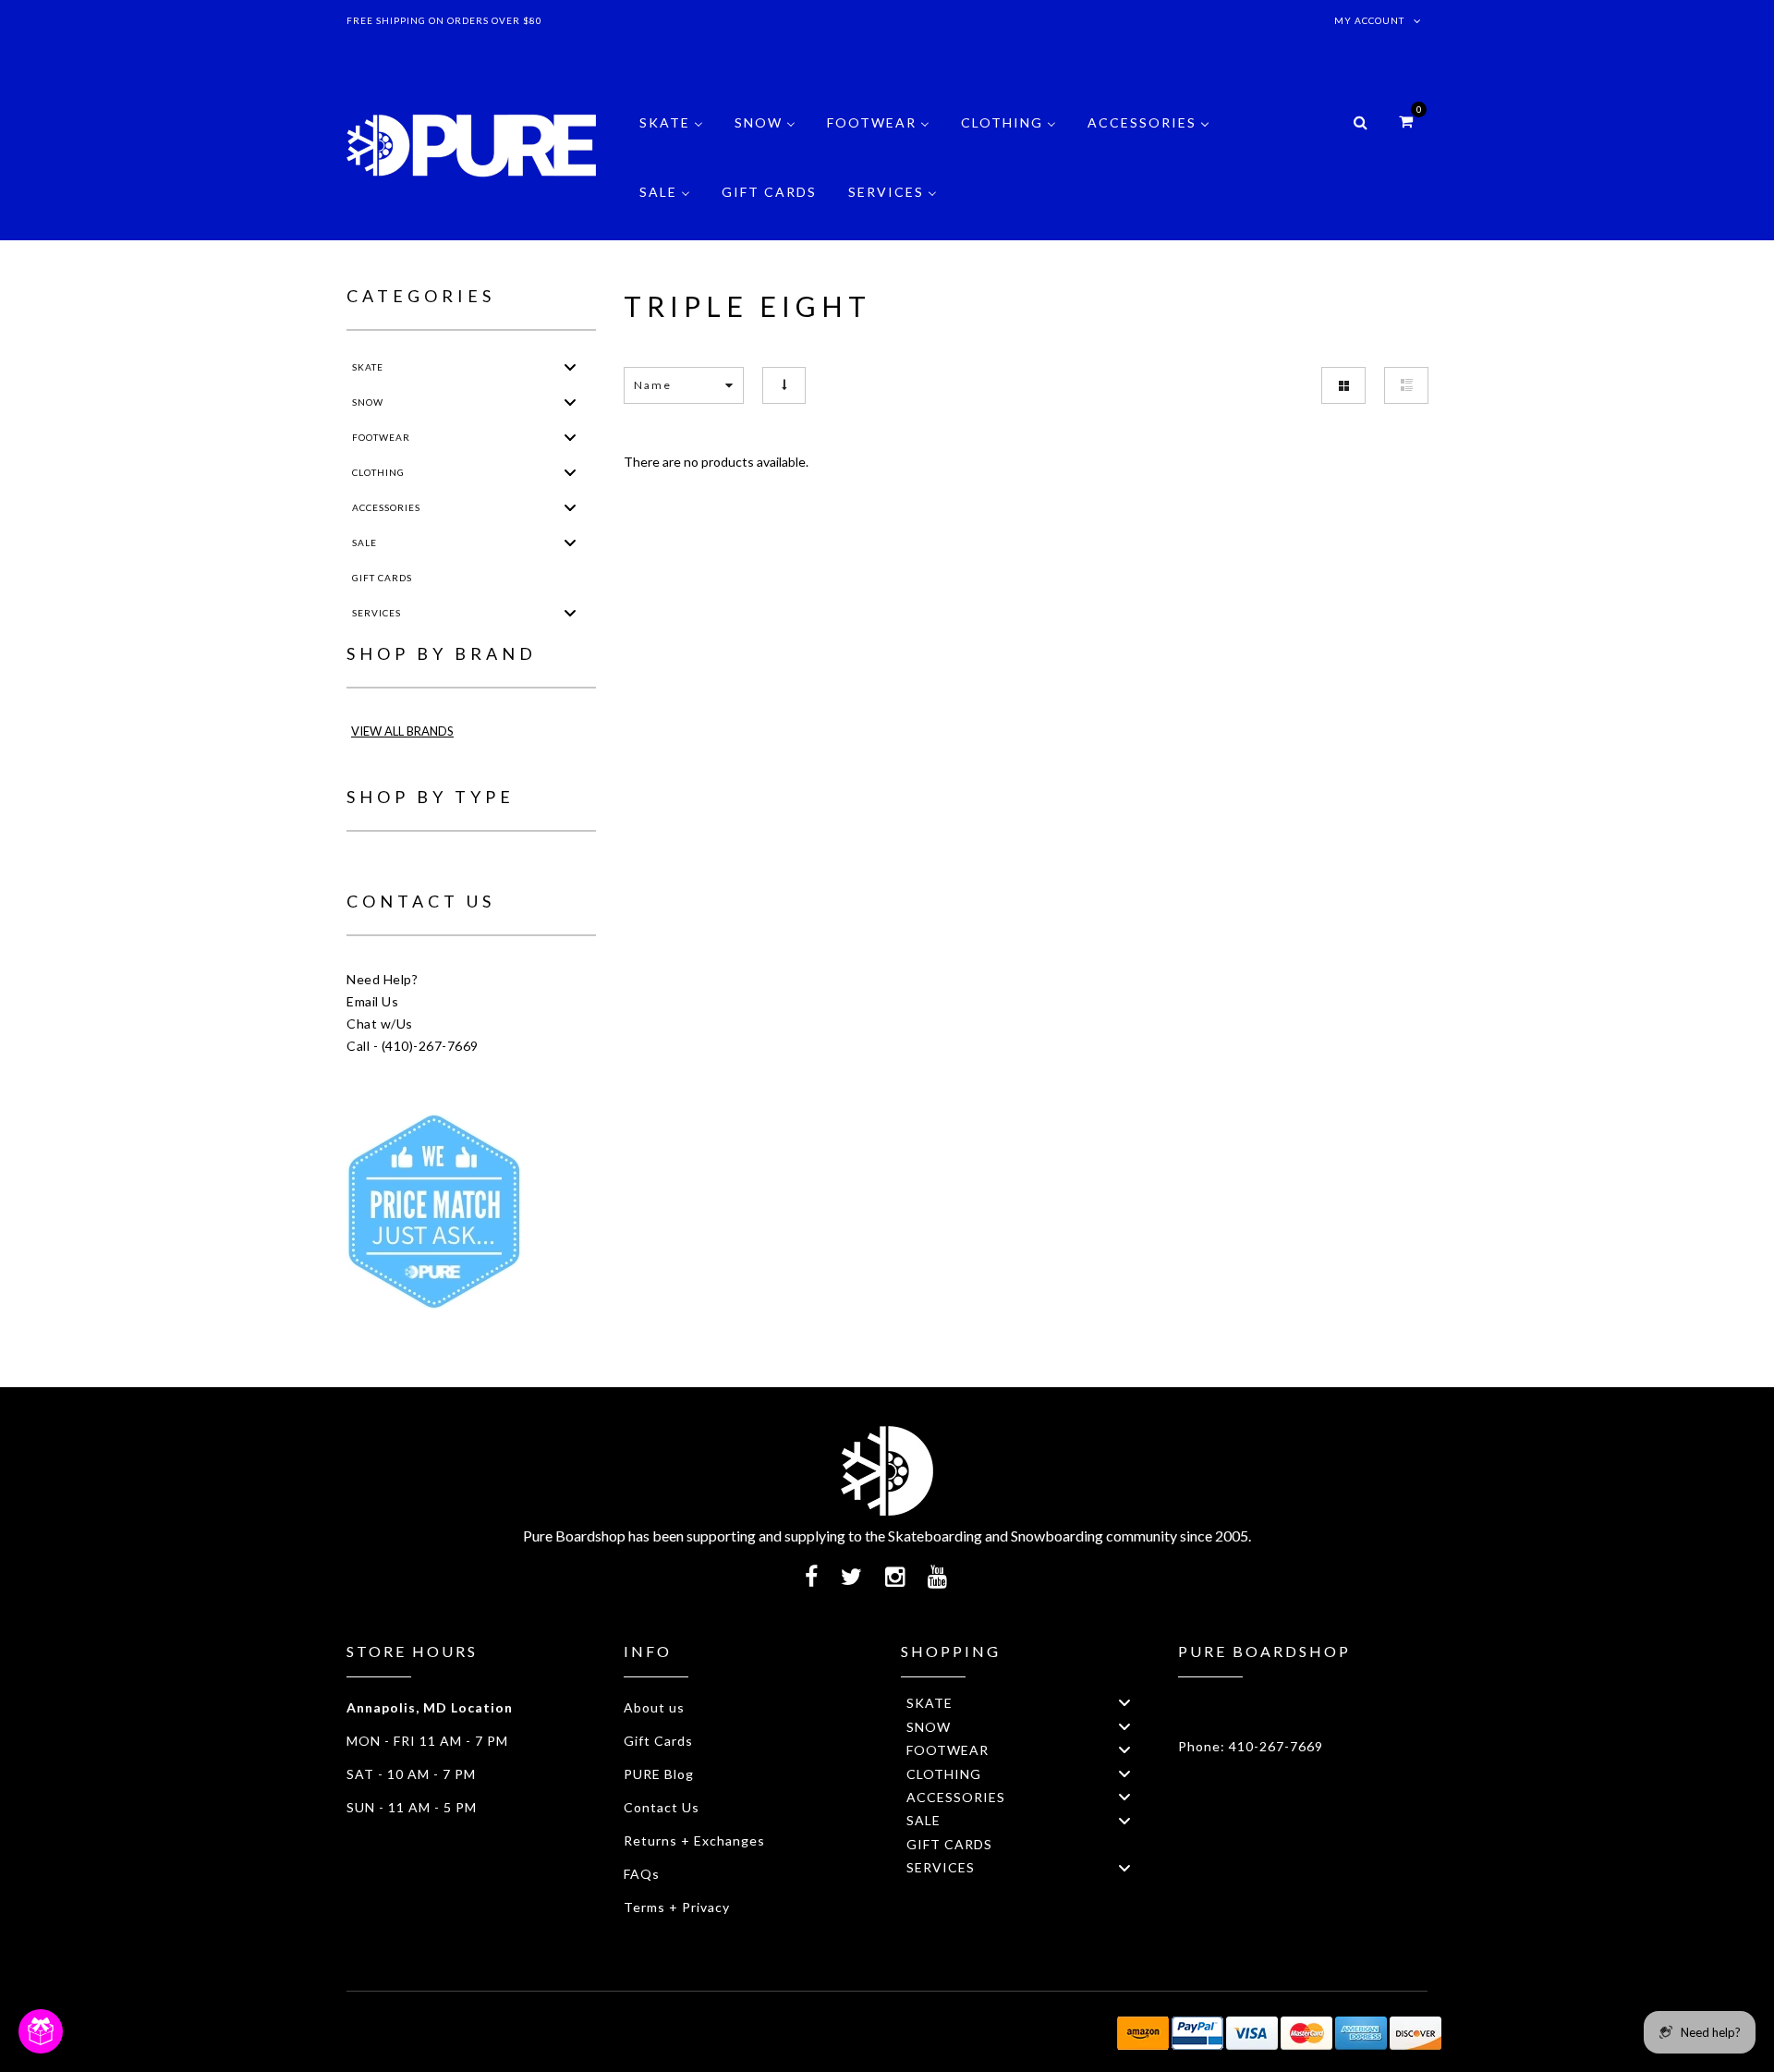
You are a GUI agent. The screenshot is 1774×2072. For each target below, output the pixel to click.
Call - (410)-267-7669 (413, 1046)
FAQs (642, 1874)
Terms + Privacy (677, 1907)
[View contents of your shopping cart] (1406, 121)
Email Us (372, 1001)
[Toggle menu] (570, 366)
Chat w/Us (380, 1024)
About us (654, 1707)
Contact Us (662, 1807)
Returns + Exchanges (694, 1840)
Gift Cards (658, 1741)
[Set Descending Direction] (784, 385)
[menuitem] (671, 136)
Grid (1343, 385)
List (1406, 385)
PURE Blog (659, 1774)
